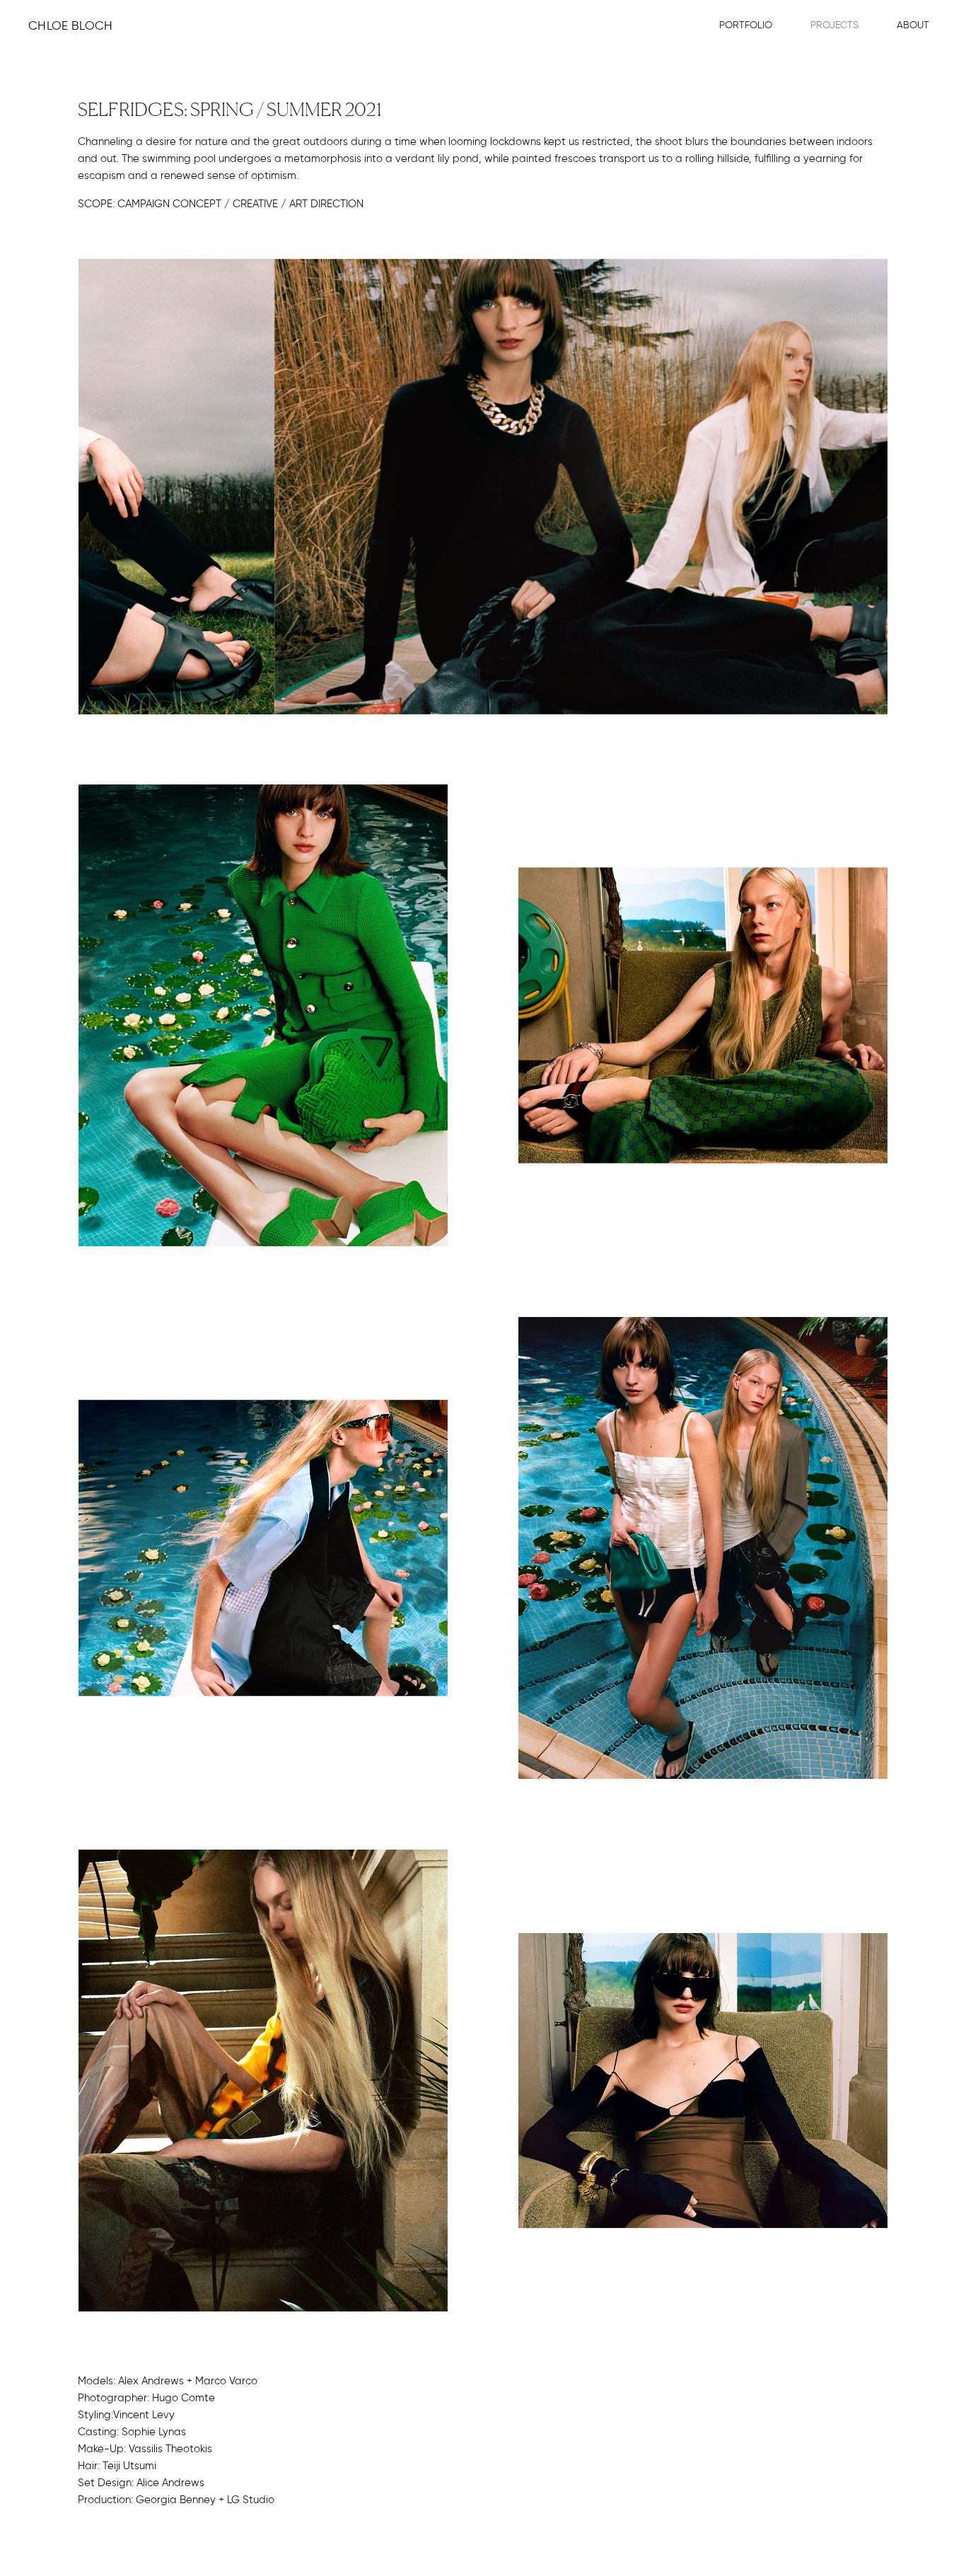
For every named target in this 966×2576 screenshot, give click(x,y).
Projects (834, 25)
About (913, 25)
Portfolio (746, 25)
